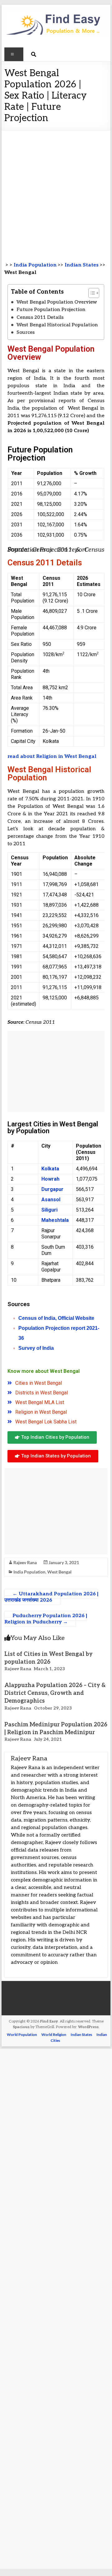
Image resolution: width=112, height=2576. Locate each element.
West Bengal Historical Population (57, 325)
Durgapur (52, 1189)
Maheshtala (55, 1220)
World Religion (54, 2034)
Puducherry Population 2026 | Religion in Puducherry (46, 1619)
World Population (22, 2034)
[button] (91, 293)
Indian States (82, 265)
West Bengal (59, 1572)
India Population (35, 265)
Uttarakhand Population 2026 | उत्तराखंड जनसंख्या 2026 (51, 1597)
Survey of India (36, 1348)
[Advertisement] (56, 190)
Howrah (50, 1179)
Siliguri (49, 1210)
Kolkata (50, 1169)
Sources (26, 332)
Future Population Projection (51, 310)
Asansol (51, 1200)
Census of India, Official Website (56, 1318)
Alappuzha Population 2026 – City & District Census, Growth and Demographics (55, 1693)
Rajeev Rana (25, 1562)
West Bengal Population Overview (57, 302)
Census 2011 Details (40, 317)
